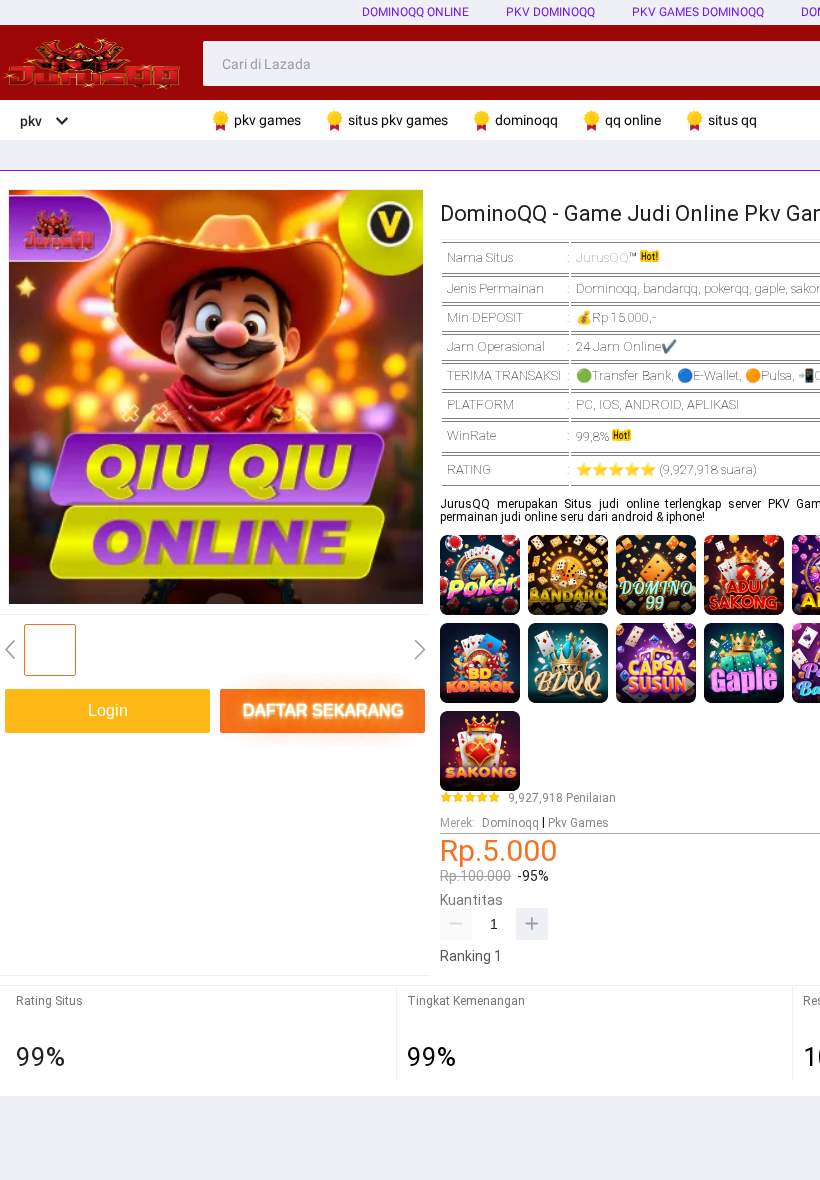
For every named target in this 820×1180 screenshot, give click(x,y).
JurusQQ (602, 257)
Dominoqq (510, 823)
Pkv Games (578, 823)
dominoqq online (415, 12)
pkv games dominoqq (698, 12)
